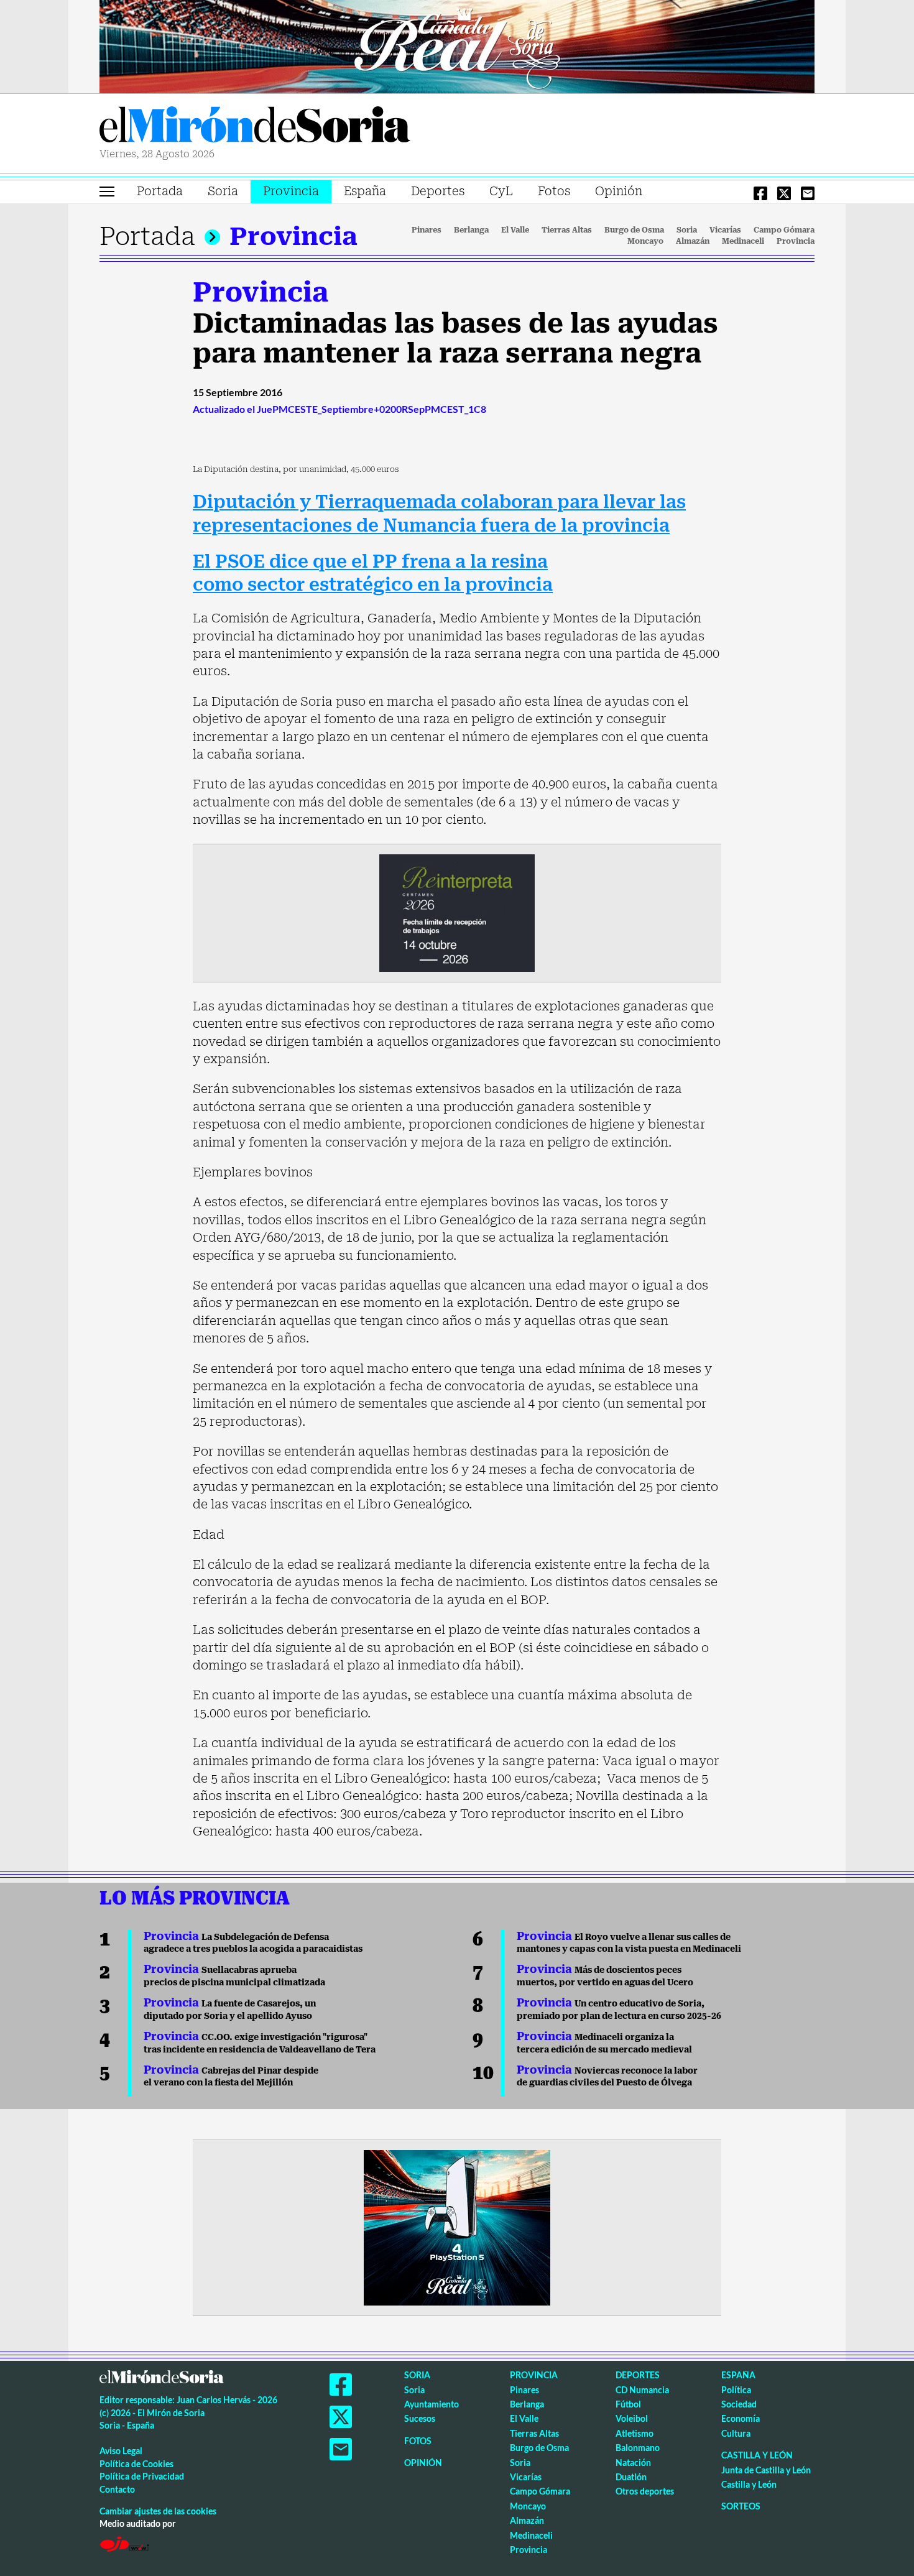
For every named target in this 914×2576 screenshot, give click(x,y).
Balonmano (638, 2448)
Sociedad (739, 2404)
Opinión (619, 191)
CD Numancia (642, 2390)
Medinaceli (743, 241)
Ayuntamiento (432, 2404)
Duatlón (631, 2477)
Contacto (117, 2489)
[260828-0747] (457, 45)
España (365, 191)
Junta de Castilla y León (766, 2470)
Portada (160, 191)
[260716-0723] (457, 2227)
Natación (633, 2463)
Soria (223, 191)
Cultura (736, 2433)
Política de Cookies (136, 2464)
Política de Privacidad (142, 2476)
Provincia (291, 191)
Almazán (693, 241)
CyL (501, 191)
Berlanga (471, 230)
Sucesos (420, 2418)
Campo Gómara (784, 230)
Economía (741, 2418)
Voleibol (632, 2418)
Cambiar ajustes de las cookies (158, 2511)
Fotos (554, 191)
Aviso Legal (121, 2451)
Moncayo (645, 241)
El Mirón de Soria (255, 127)
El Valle (515, 230)
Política (736, 2390)
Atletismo (635, 2433)
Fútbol (628, 2404)
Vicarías (725, 230)
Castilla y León (757, 2455)
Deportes (438, 191)
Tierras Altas (567, 230)
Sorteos (741, 2506)
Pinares (427, 230)
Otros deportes (645, 2491)
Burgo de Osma (634, 230)
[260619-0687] (457, 912)
